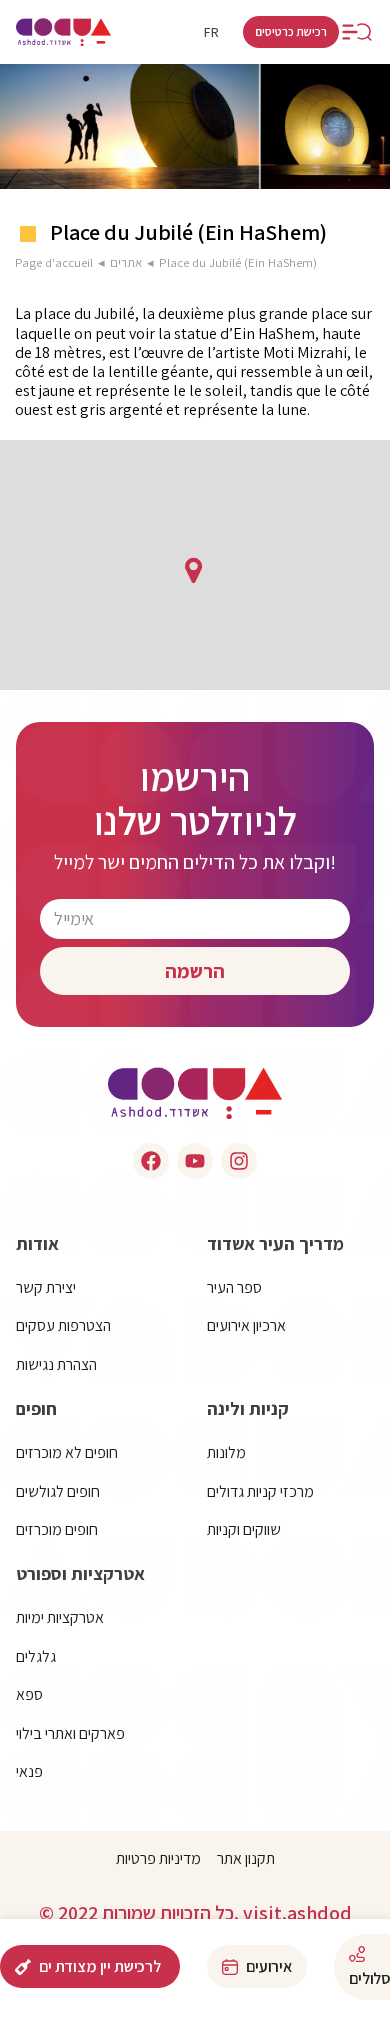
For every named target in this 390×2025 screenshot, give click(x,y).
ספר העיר (234, 1287)
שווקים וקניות (244, 1529)
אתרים (126, 262)
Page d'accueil (54, 262)
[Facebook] (151, 1161)
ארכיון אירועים (246, 1325)
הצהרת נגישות (56, 1364)
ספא (29, 1694)
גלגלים (36, 1656)
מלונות (226, 1452)
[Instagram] (239, 1161)
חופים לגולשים (58, 1491)
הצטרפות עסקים (63, 1325)
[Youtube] (195, 1161)
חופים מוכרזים (57, 1529)
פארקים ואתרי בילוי (70, 1733)
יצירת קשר (46, 1287)
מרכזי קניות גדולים (260, 1491)
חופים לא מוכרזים (67, 1452)
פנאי (29, 1771)
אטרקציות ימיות (60, 1617)
